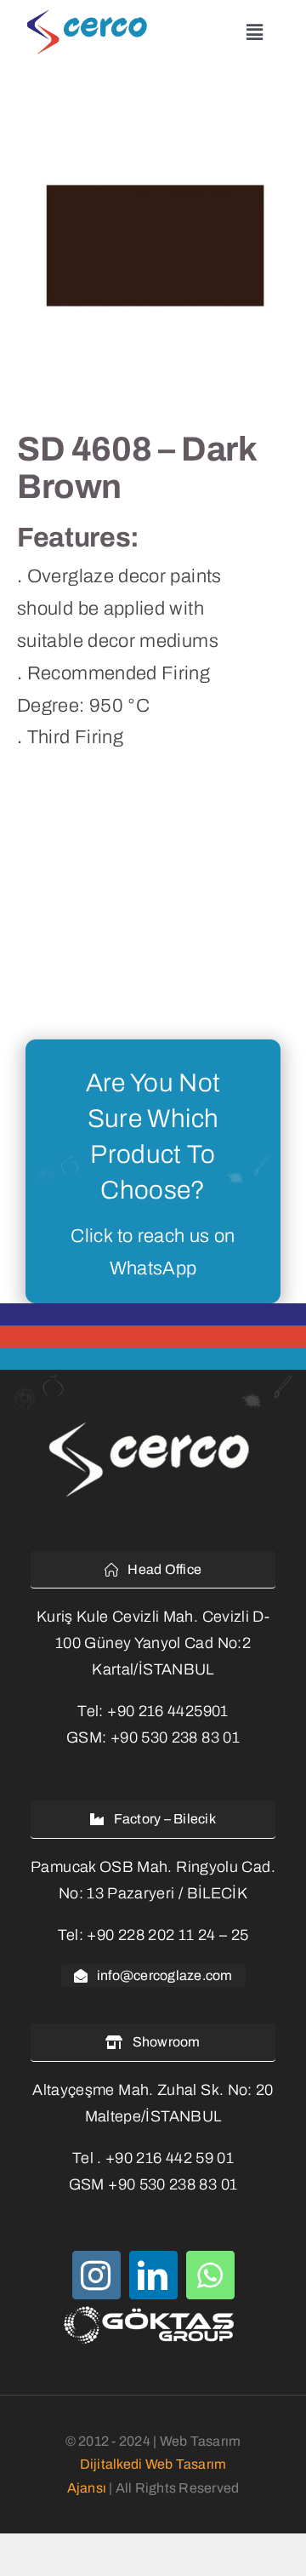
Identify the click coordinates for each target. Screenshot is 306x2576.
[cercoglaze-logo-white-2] (153, 1424)
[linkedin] (153, 2275)
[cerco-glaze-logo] (91, 16)
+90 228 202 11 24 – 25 (167, 1935)
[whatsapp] (210, 2275)
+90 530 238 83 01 (175, 1737)
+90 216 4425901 (167, 1711)
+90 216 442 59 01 (170, 2158)
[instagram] (96, 2275)
